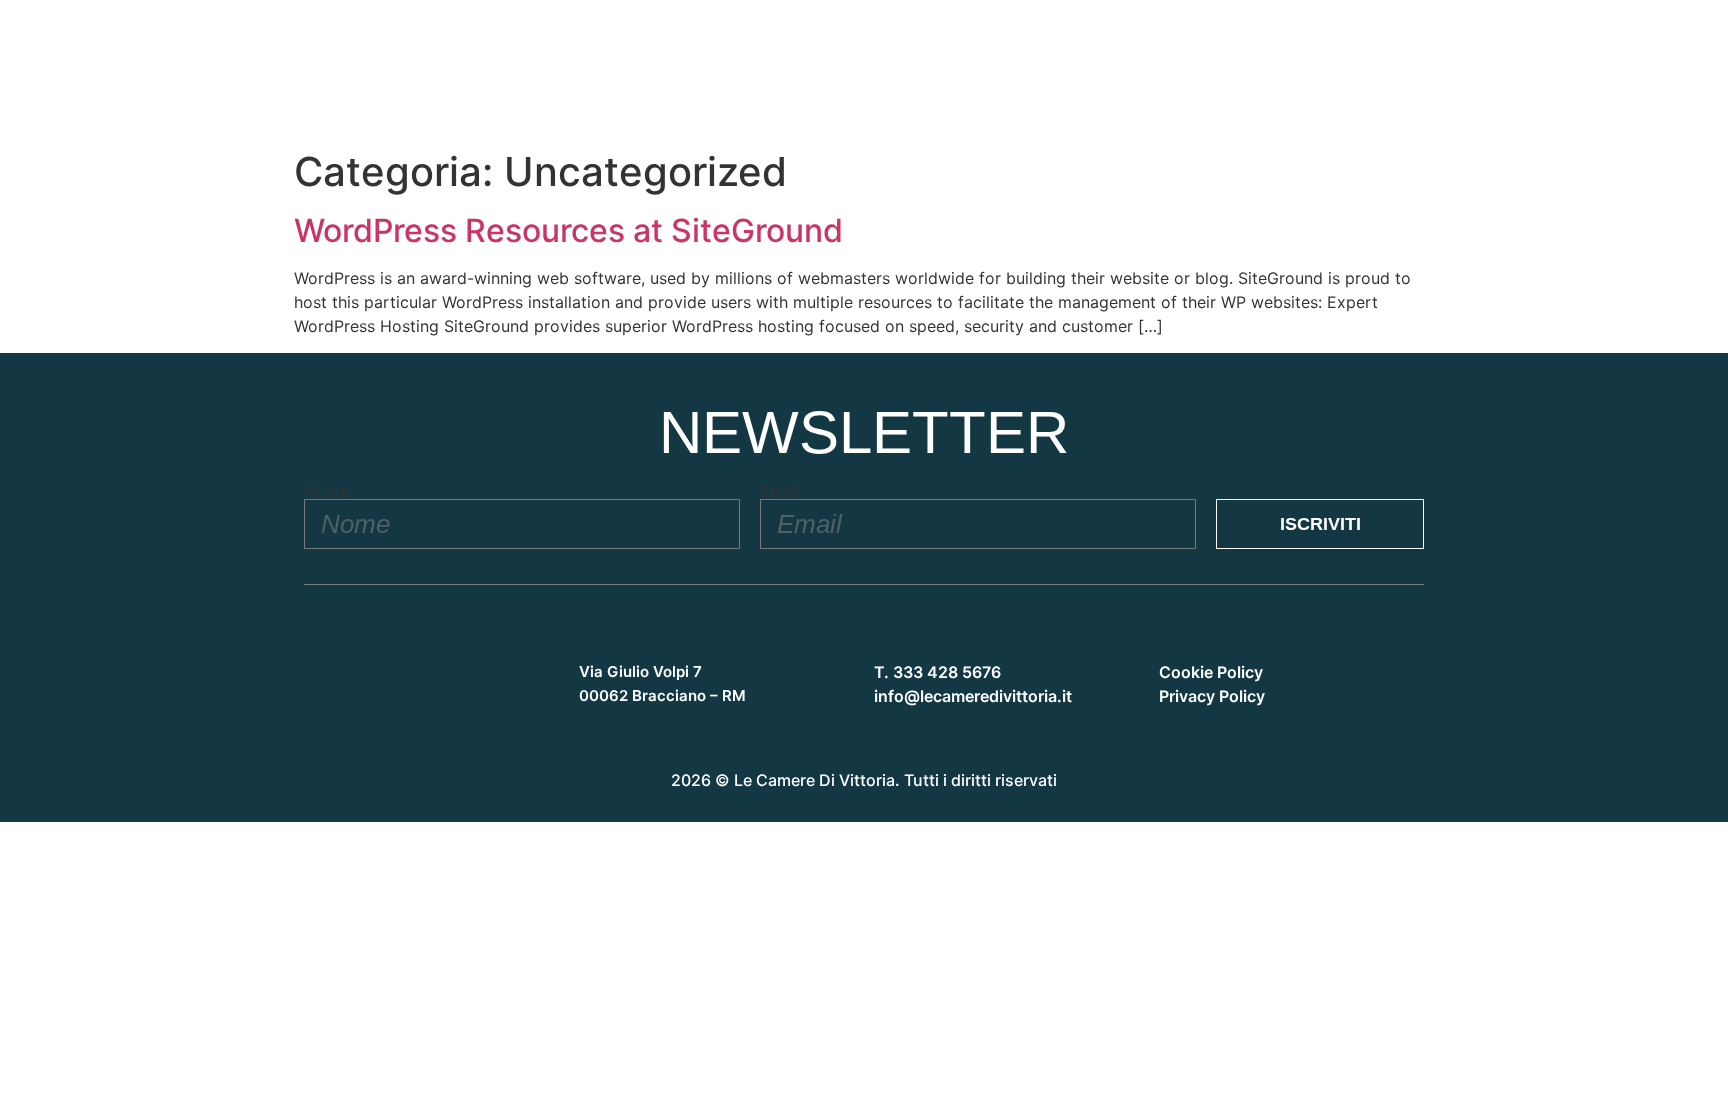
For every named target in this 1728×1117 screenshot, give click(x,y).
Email (780, 491)
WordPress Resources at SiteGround (568, 230)
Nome (326, 491)
